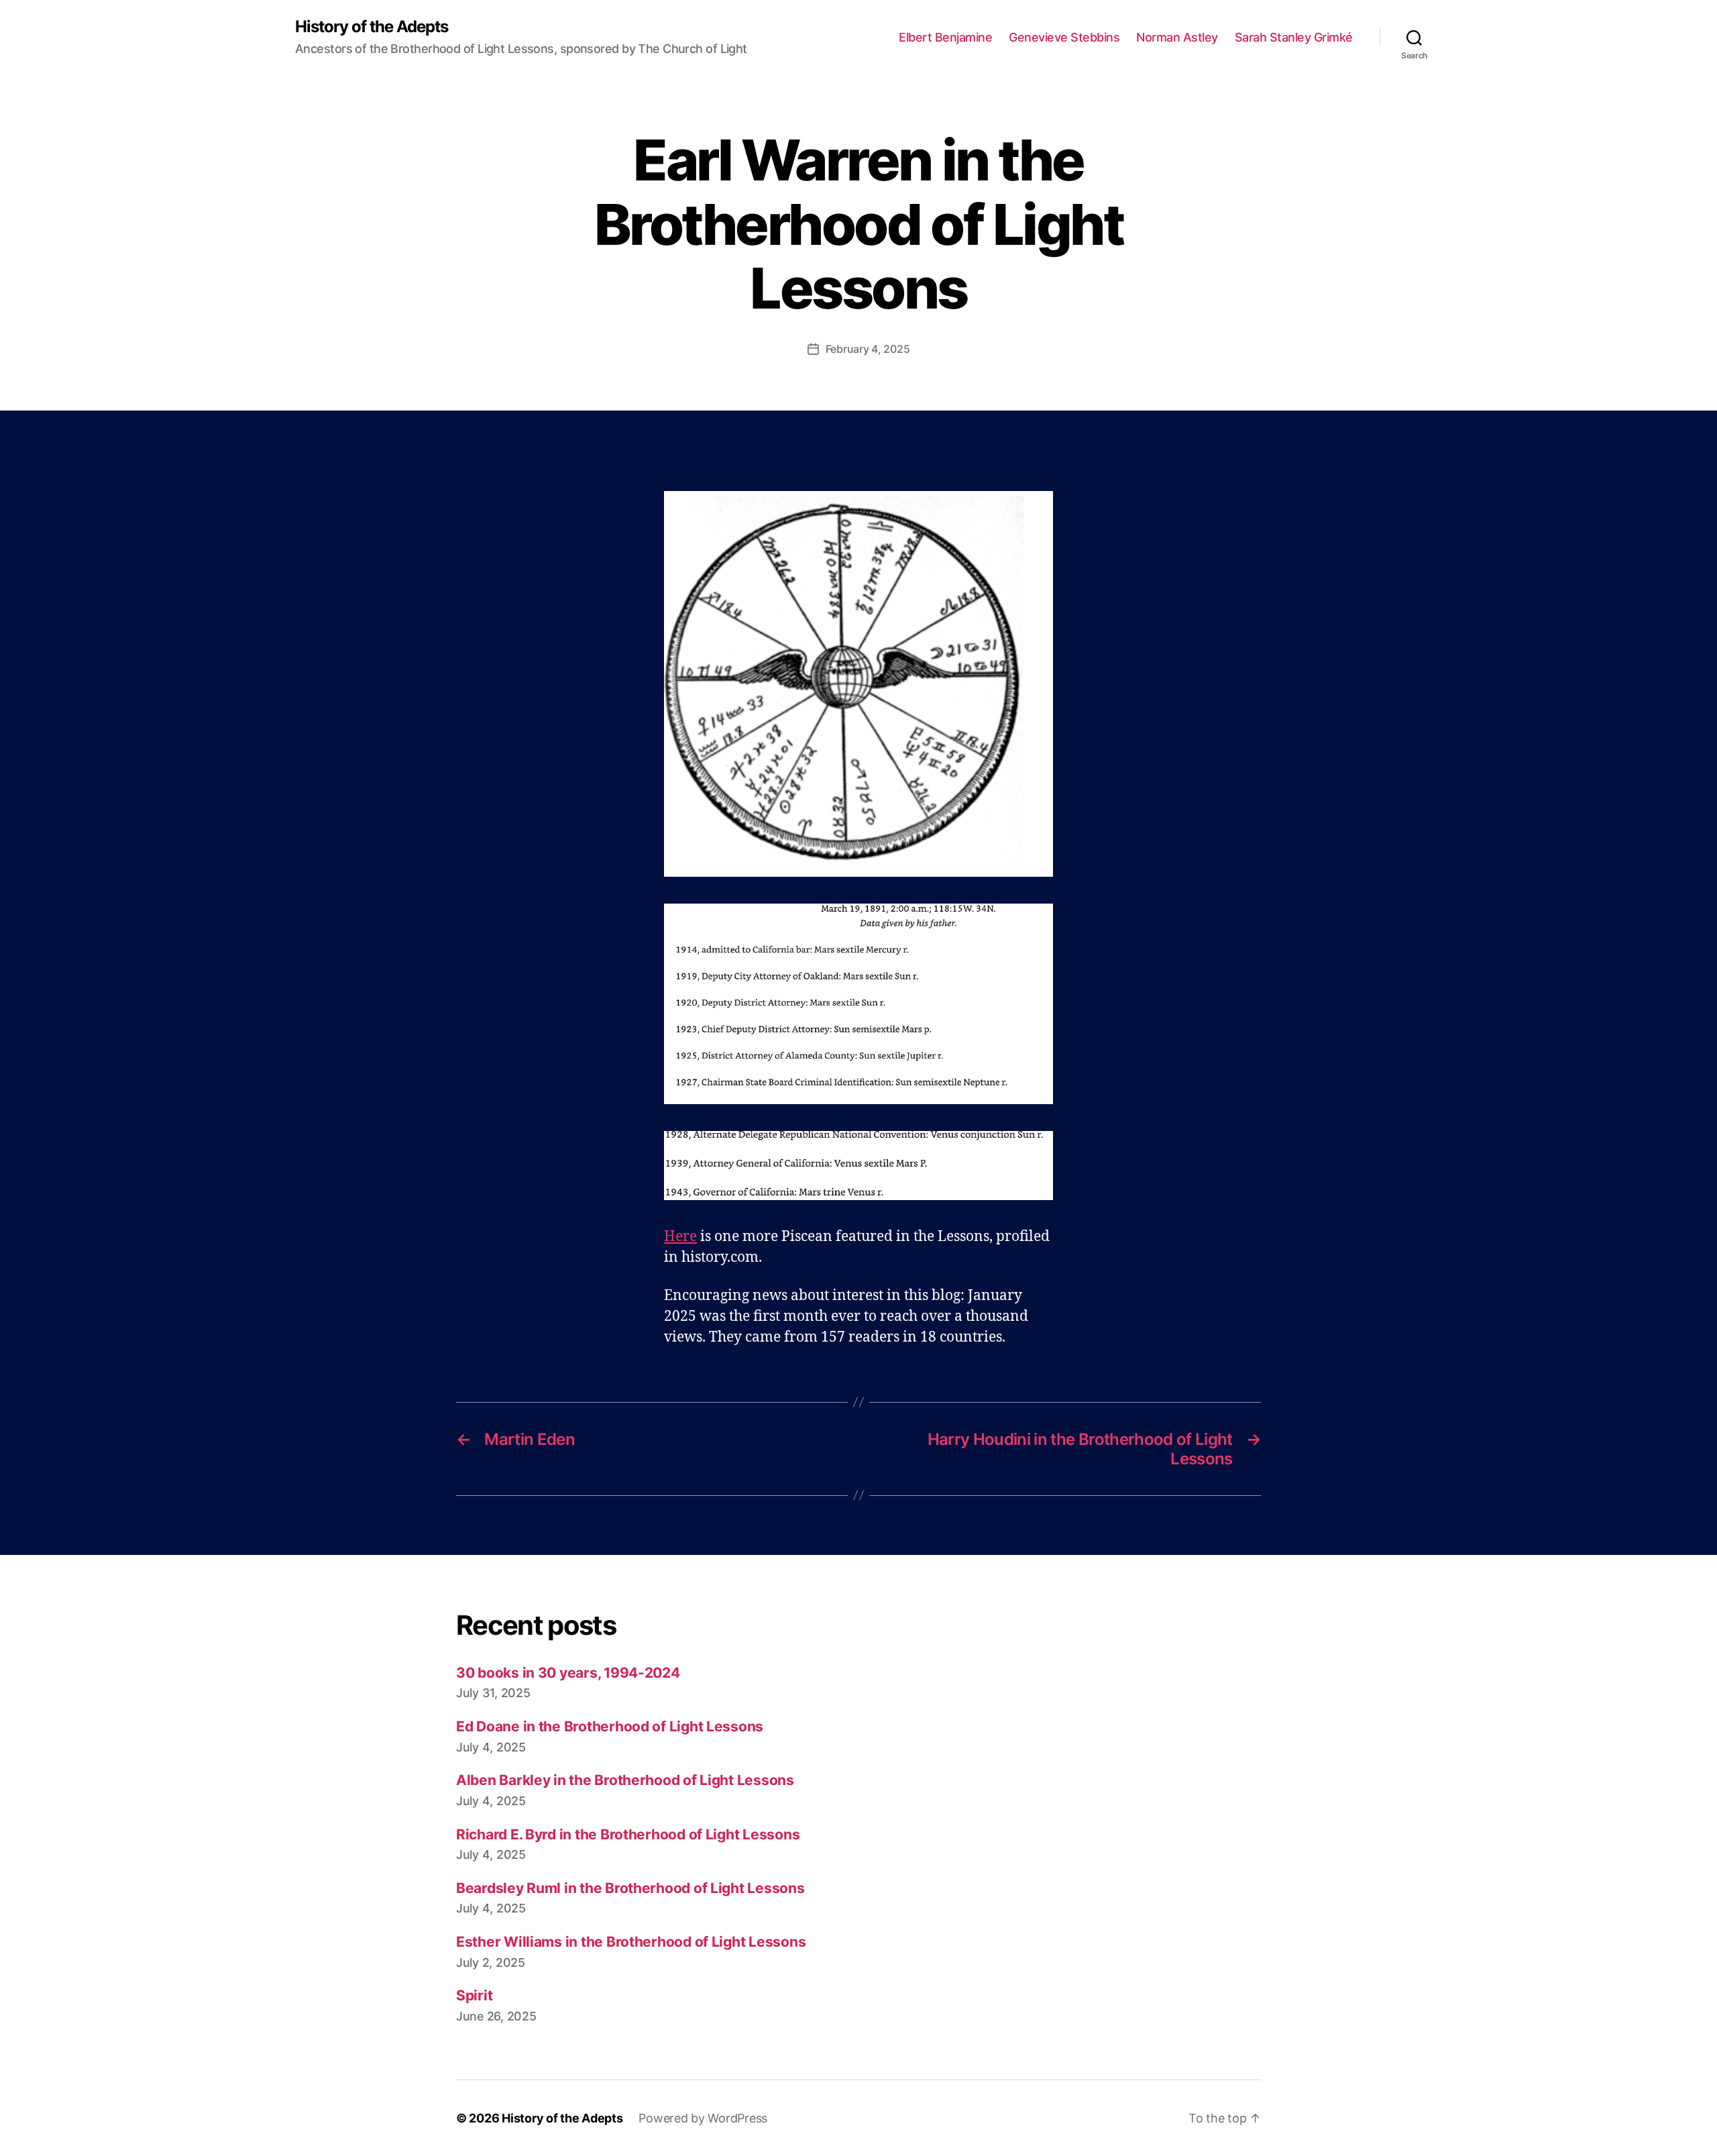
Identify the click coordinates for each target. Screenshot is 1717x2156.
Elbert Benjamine (945, 37)
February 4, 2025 (868, 349)
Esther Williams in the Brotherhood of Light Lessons (631, 1942)
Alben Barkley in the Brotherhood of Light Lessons (625, 1780)
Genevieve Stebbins (1064, 37)
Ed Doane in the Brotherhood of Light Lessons (610, 1726)
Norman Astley (1177, 37)
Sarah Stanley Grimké (1294, 37)
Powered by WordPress (703, 2118)
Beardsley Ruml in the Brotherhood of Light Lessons (630, 1888)
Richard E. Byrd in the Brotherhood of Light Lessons (628, 1834)
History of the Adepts (372, 27)
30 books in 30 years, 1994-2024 (568, 1673)
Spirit (474, 1995)
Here (680, 1237)
